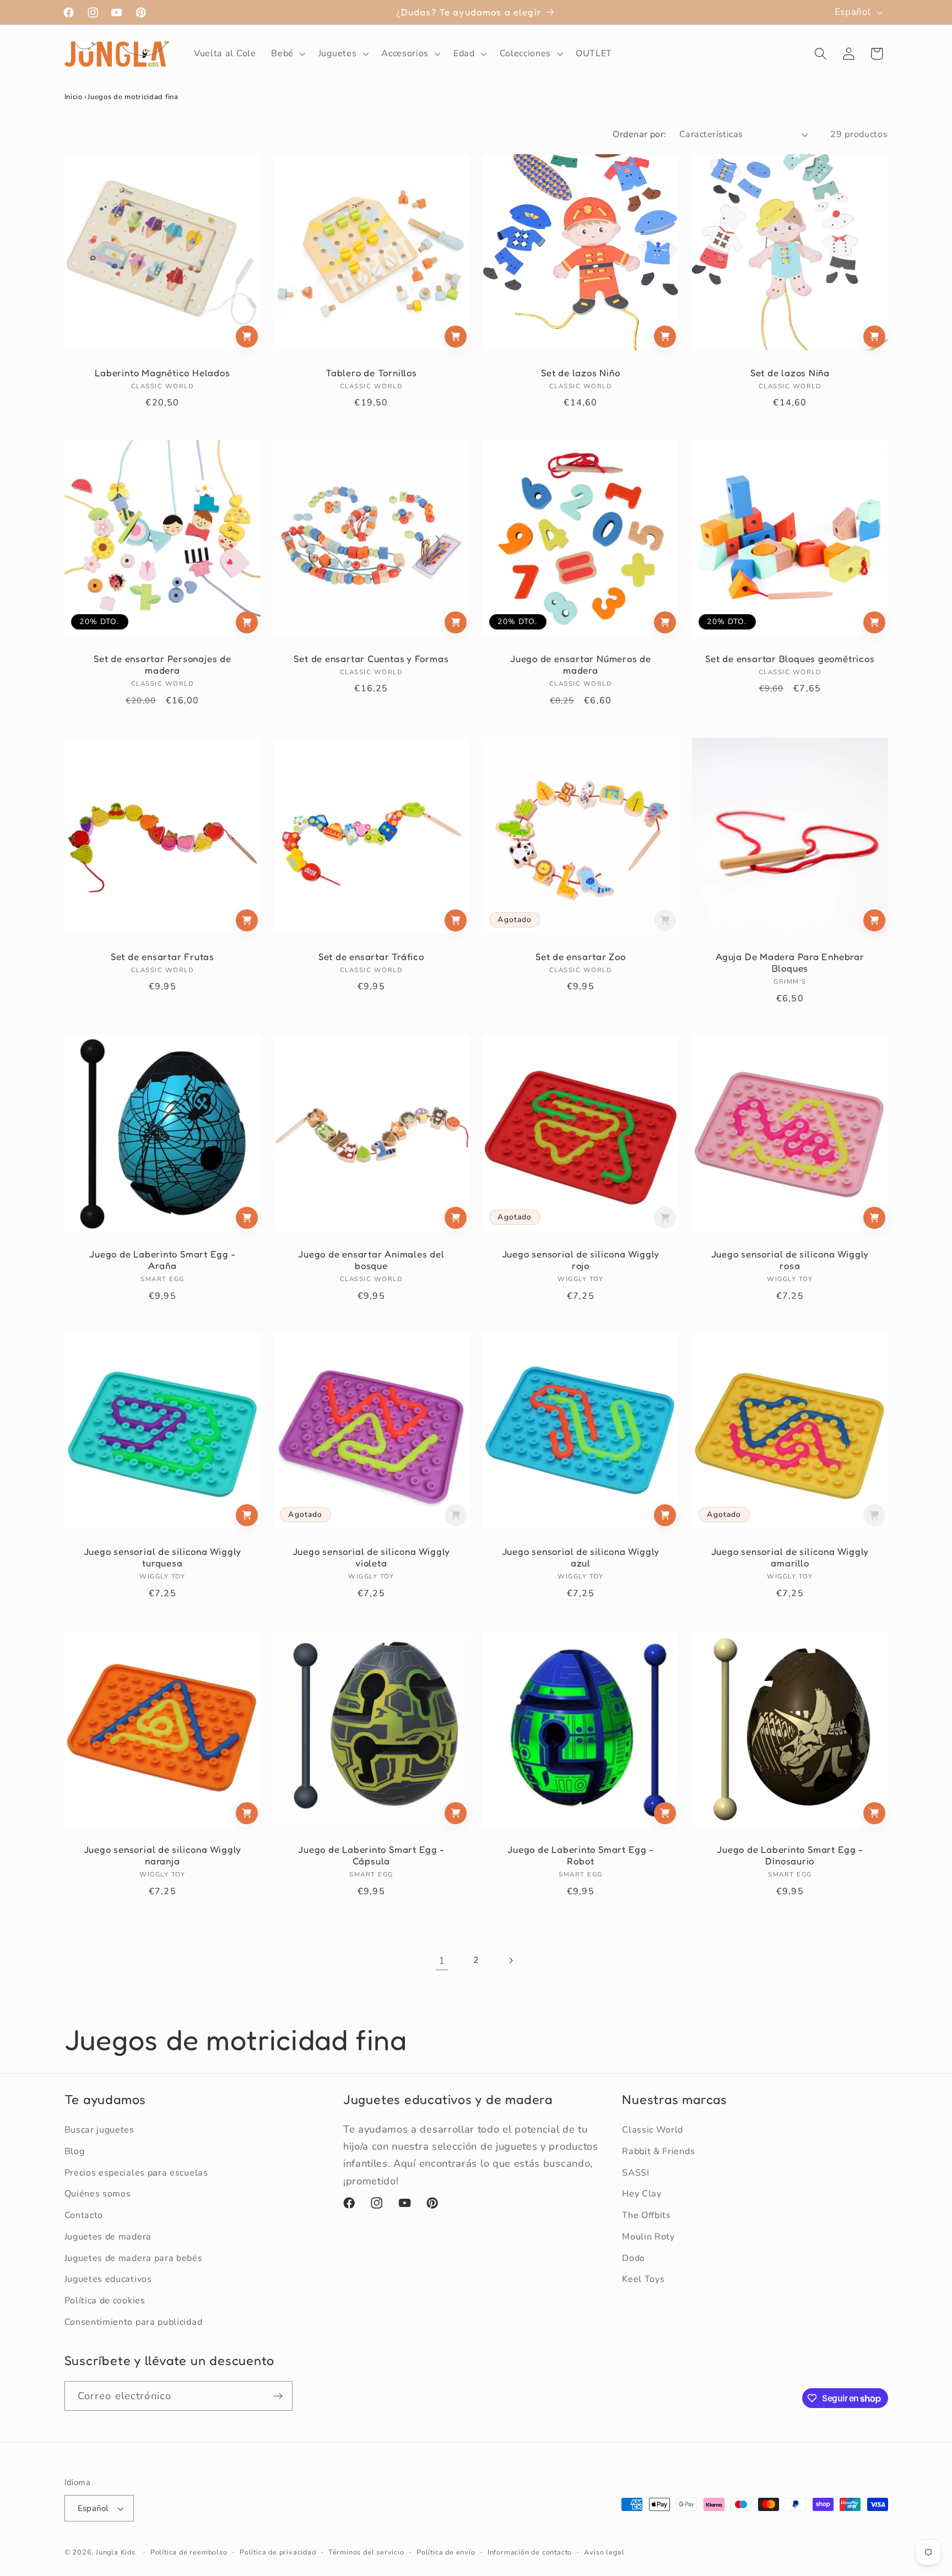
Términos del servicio (366, 2552)
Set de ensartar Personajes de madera (163, 665)
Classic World (653, 2130)
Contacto (84, 2215)
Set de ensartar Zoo (581, 956)
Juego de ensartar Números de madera (581, 665)
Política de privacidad (278, 2552)
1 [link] (442, 1961)
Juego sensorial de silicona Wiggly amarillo (790, 1557)
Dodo (634, 2258)
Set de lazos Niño (580, 373)
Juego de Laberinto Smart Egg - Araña (162, 1260)
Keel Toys (643, 2279)
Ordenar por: (640, 134)
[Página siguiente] (510, 1961)
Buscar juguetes (99, 2130)
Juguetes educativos (108, 2279)
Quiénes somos (98, 2194)
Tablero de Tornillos (371, 373)
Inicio (74, 97)
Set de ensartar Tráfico (371, 956)
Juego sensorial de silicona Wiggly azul (581, 1557)
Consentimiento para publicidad (134, 2322)
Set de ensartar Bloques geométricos (790, 659)
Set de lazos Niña (789, 373)
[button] (287, 54)
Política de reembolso (189, 2552)
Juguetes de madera (108, 2237)
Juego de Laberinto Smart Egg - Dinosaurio (790, 1855)
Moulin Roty (648, 2237)
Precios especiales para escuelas (136, 2173)
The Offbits (647, 2215)
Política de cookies (105, 2301)
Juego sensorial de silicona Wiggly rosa (790, 1260)
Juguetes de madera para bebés (134, 2258)
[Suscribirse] (278, 2396)
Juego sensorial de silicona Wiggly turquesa (162, 1557)
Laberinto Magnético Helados (162, 373)
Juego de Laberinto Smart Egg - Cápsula (371, 1855)
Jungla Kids (116, 2552)
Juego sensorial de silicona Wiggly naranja (162, 1855)
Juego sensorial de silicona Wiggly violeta (372, 1557)
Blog (75, 2151)
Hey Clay (642, 2194)
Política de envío (446, 2552)
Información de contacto (530, 2552)
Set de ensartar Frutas (162, 956)
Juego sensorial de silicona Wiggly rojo (581, 1260)
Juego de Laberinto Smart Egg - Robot (580, 1855)
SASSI (635, 2173)
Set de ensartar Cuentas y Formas (372, 659)
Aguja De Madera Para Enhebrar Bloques (790, 962)
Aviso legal (604, 2552)
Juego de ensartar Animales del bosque (371, 1260)
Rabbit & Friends (658, 2151)
